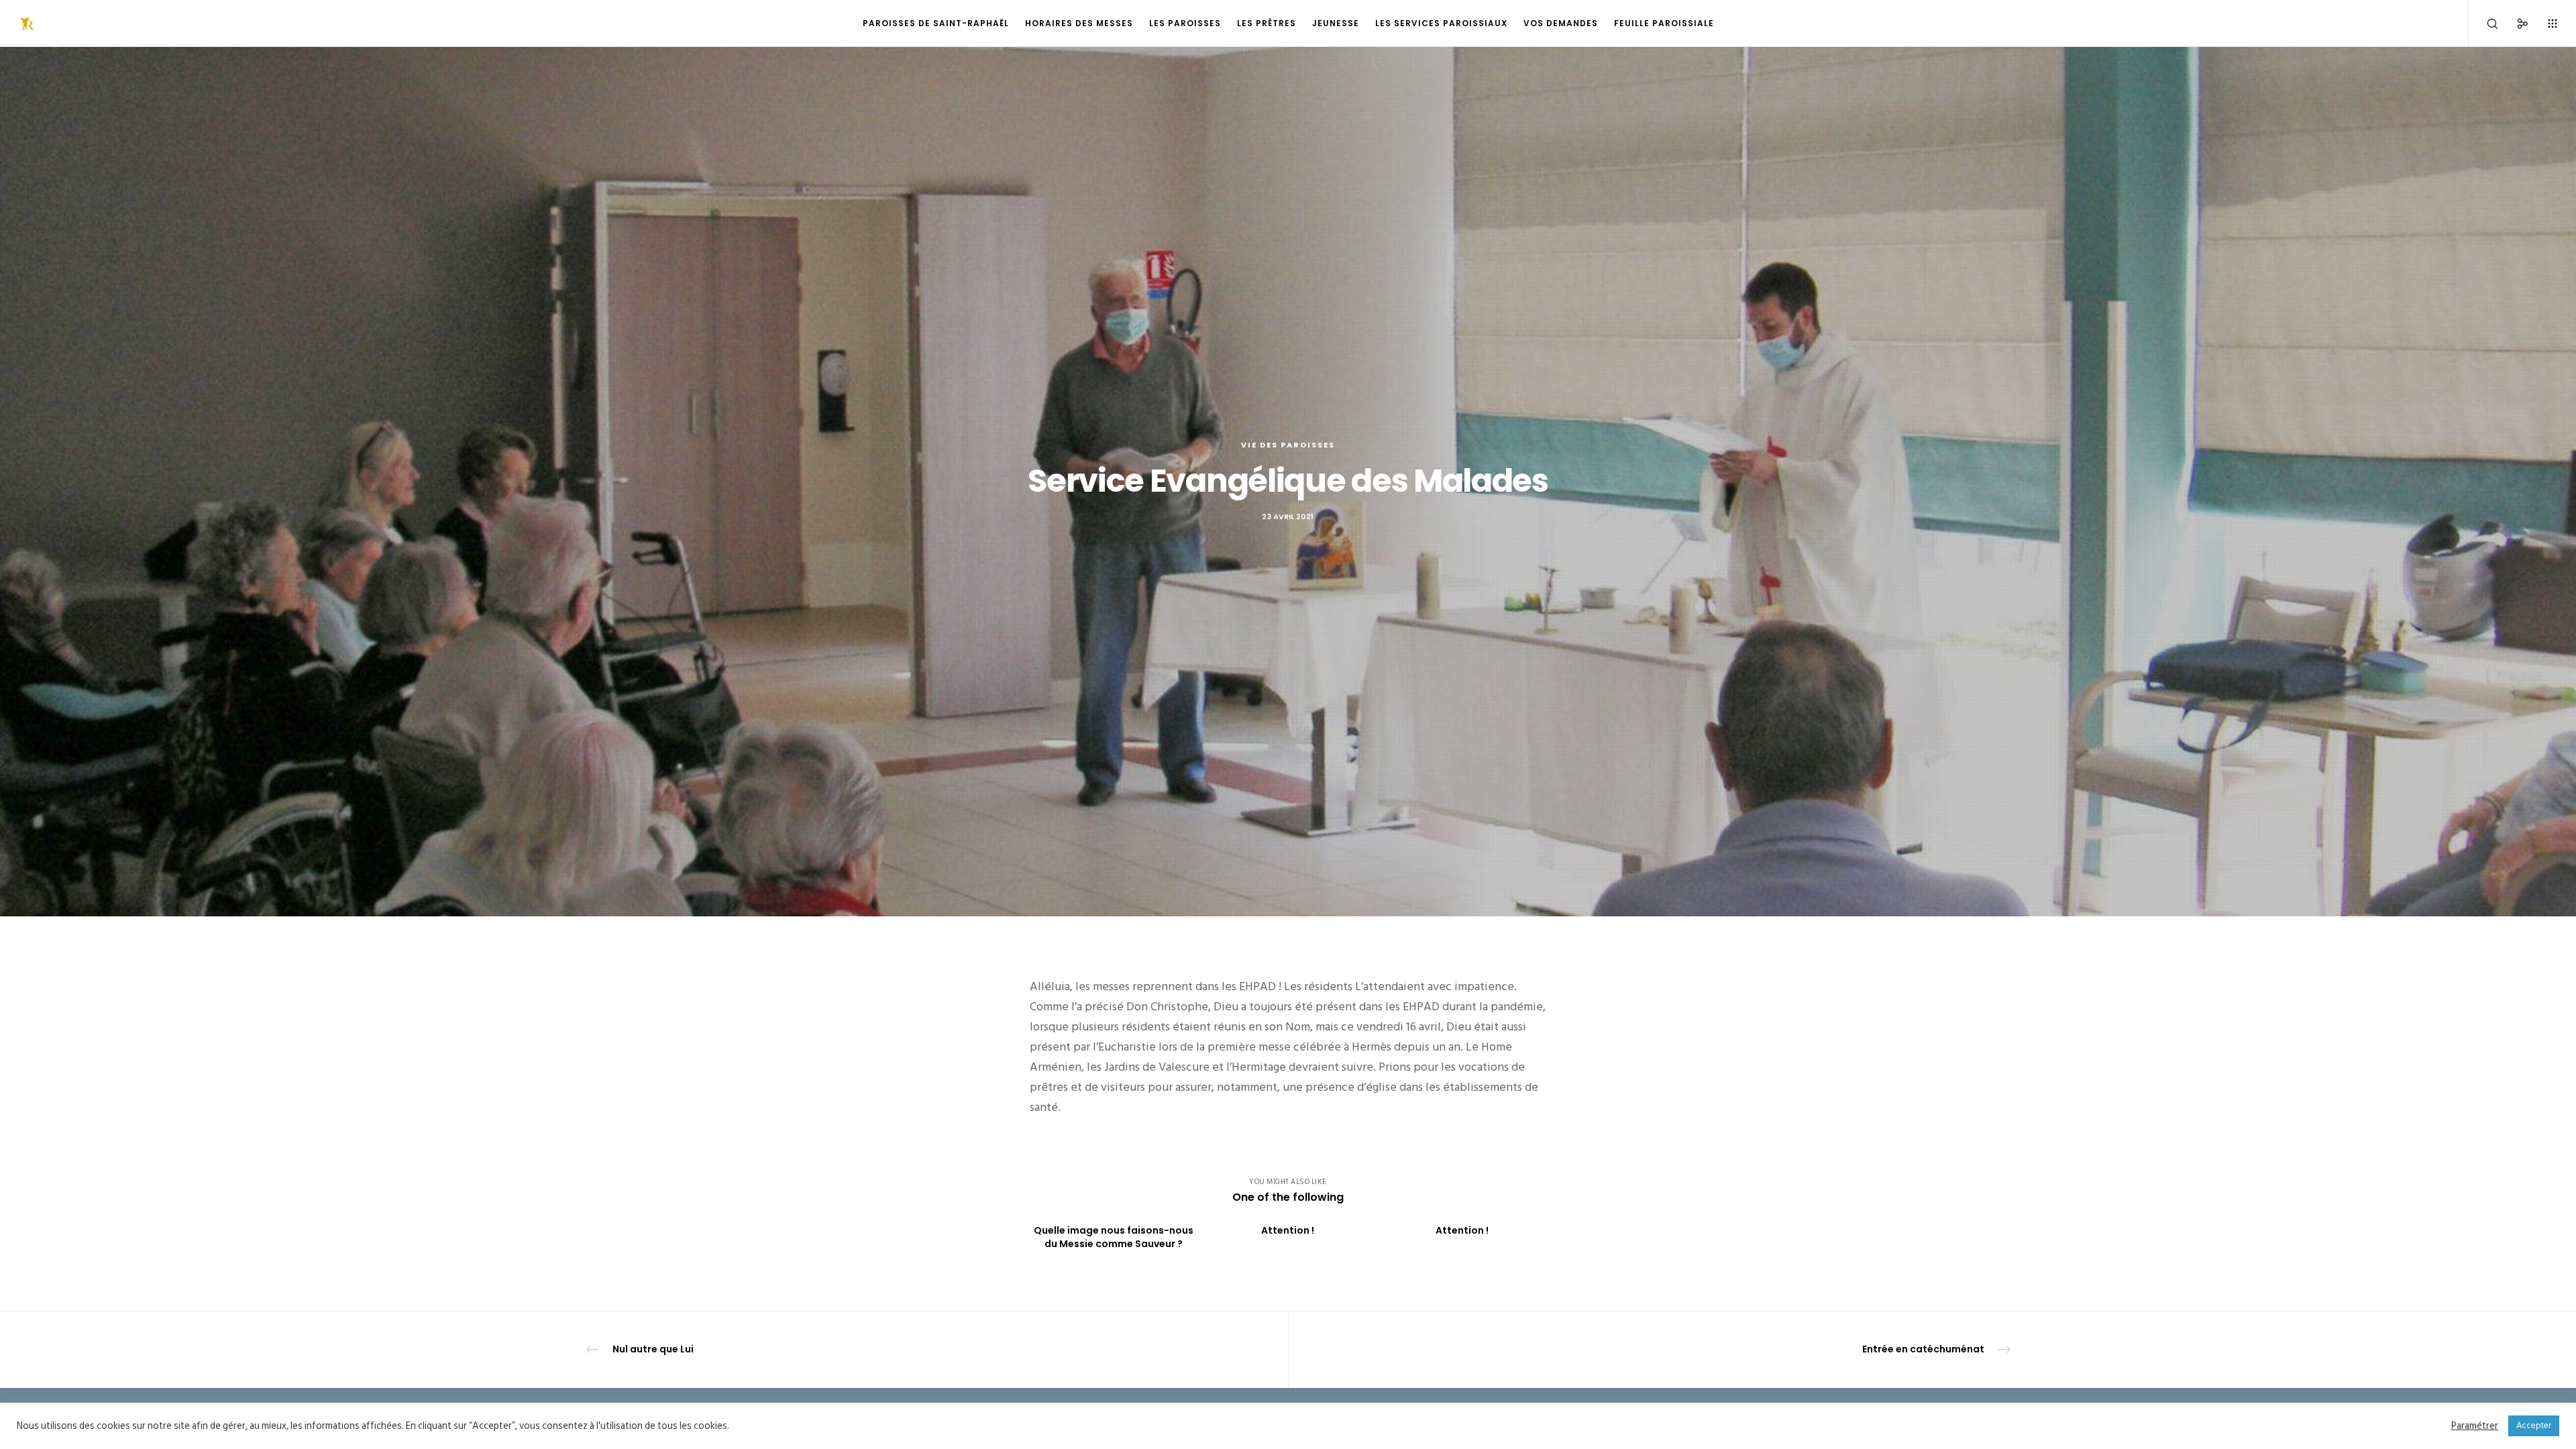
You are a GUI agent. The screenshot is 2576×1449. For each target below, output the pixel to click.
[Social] (2514, 23)
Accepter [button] (2534, 1426)
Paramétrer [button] (2475, 1426)
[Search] (2484, 23)
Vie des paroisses (1288, 445)
